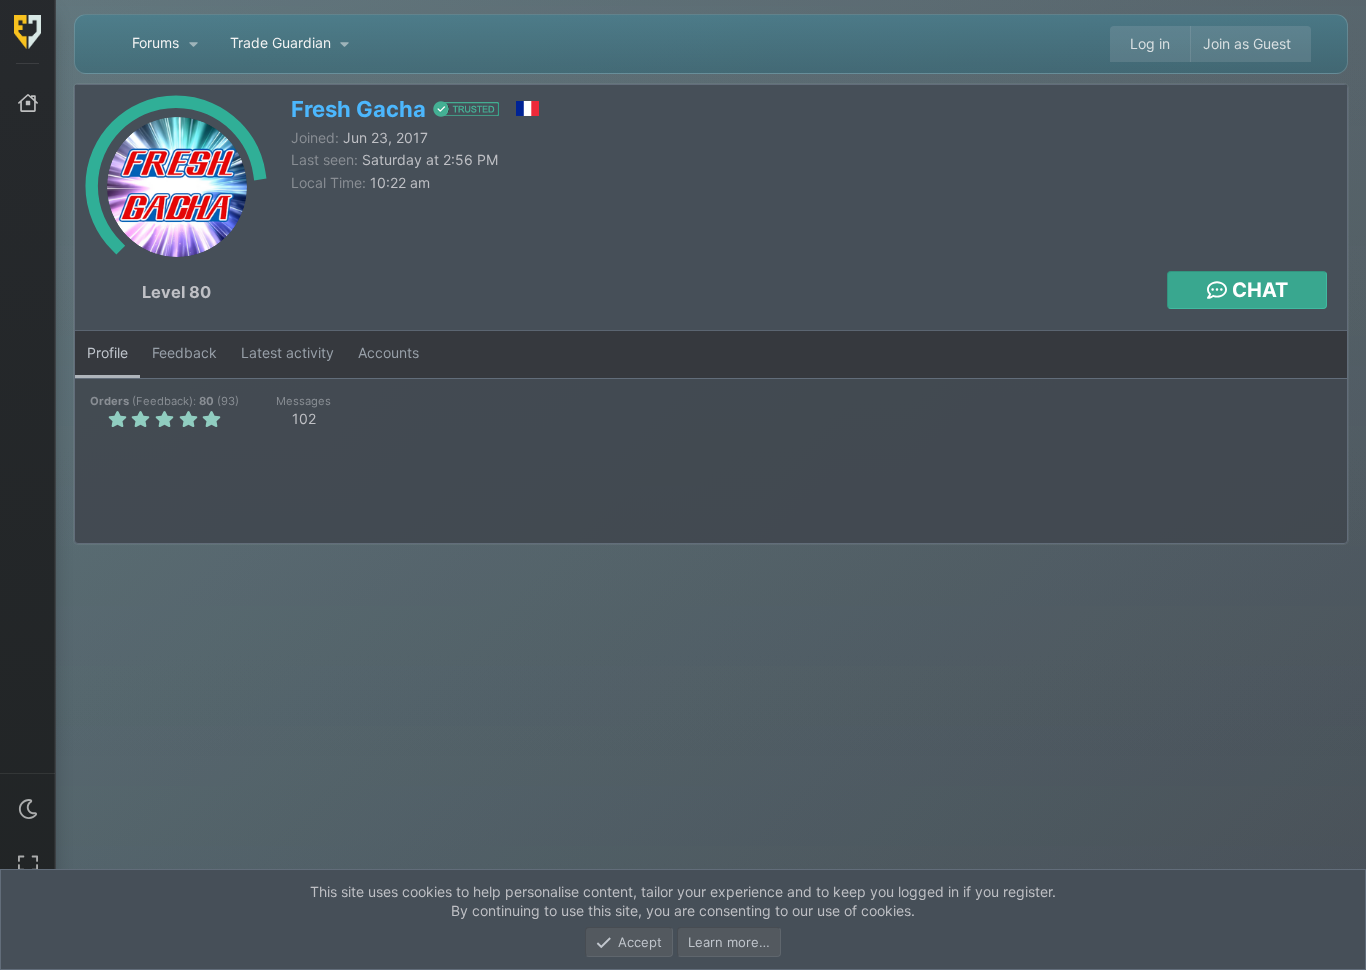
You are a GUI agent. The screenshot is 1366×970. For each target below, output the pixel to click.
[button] (28, 809)
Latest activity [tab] (287, 352)
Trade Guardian (280, 42)
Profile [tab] (107, 352)
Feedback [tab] (184, 352)
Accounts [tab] (388, 352)
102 (304, 418)
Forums (155, 42)
